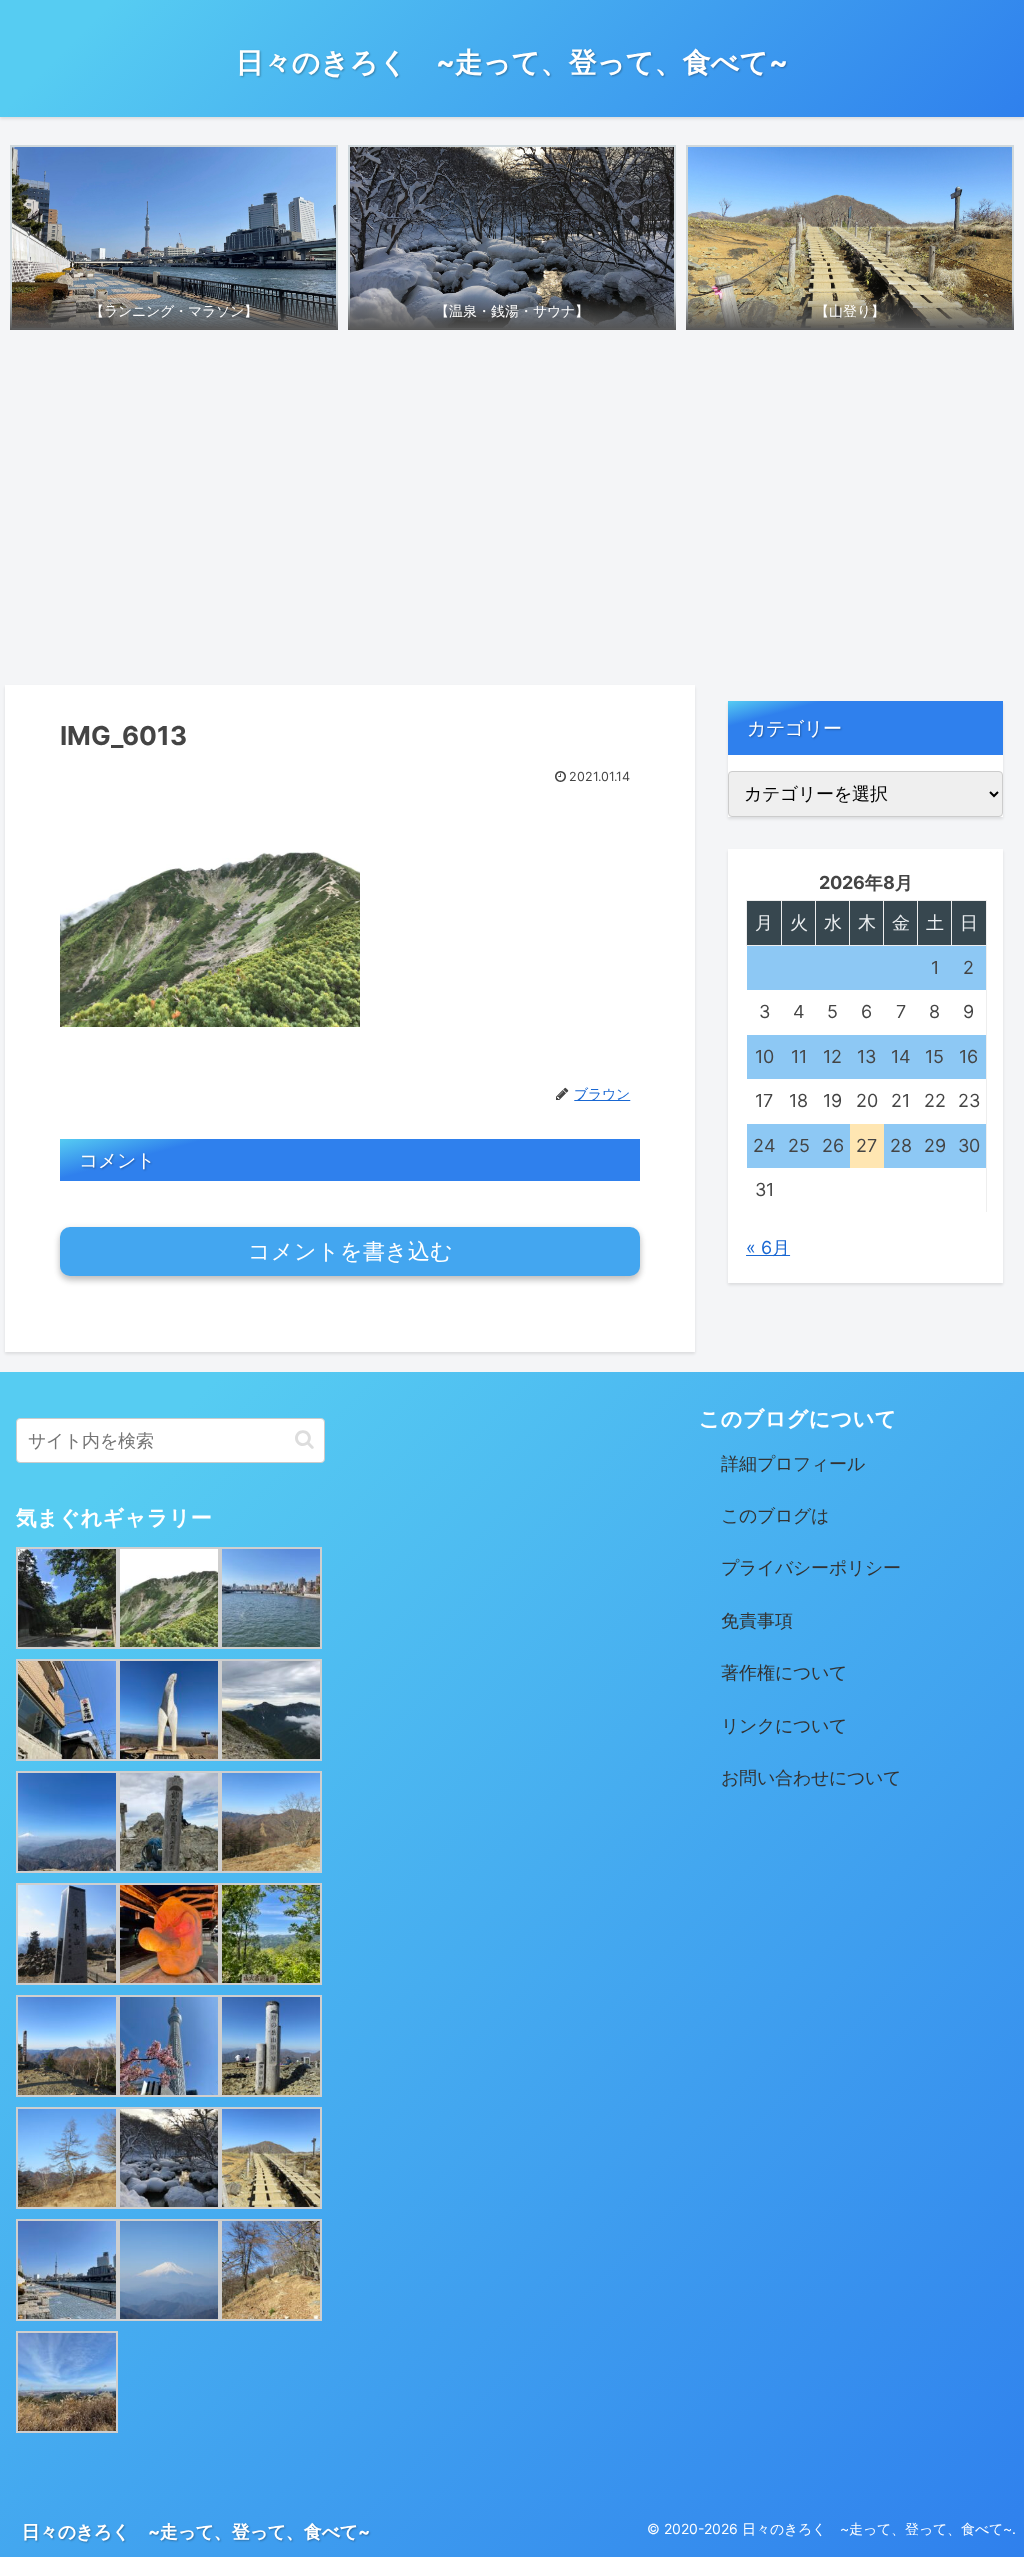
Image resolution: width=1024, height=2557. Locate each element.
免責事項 (757, 1620)
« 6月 (768, 1247)
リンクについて (784, 1725)
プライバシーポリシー (811, 1567)
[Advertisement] (512, 512)
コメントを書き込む (350, 1251)
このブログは (775, 1515)
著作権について (784, 1672)
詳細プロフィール (793, 1463)
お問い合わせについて (811, 1777)
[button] (304, 1439)
